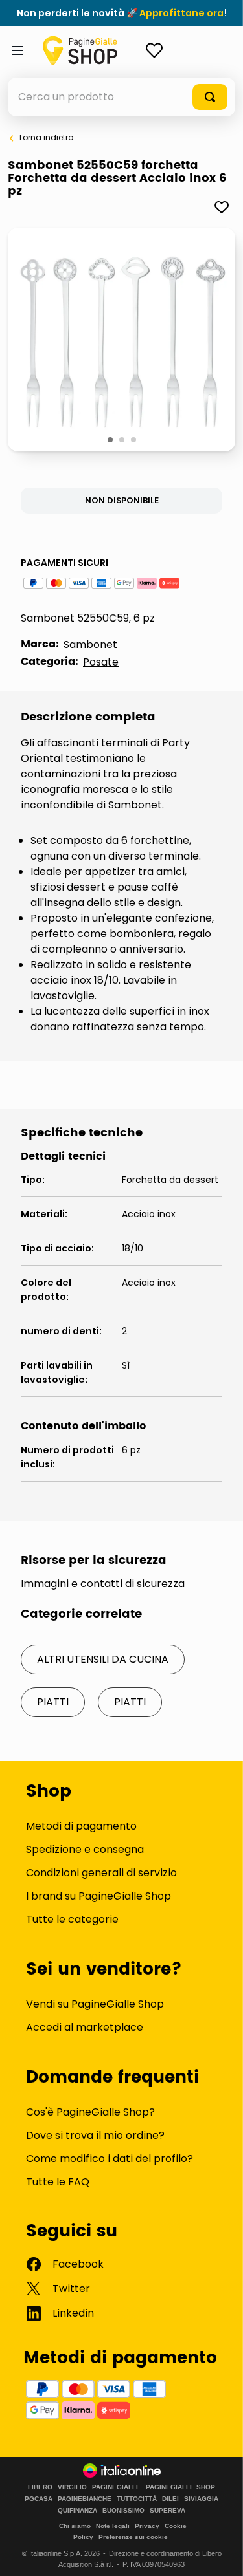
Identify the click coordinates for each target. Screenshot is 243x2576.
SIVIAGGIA (201, 2499)
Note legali (113, 2526)
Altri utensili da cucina (103, 1659)
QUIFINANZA (77, 2511)
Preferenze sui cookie (133, 2537)
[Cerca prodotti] (210, 97)
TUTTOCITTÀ (137, 2499)
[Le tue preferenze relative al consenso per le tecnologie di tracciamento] (220, 2553)
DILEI (170, 2499)
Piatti (53, 1702)
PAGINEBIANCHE (85, 2499)
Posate (101, 662)
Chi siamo (75, 2526)
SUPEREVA (168, 2511)
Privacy (147, 2526)
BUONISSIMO (123, 2511)
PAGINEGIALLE (116, 2487)
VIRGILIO (72, 2487)
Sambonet (90, 644)
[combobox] (121, 97)
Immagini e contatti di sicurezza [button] (103, 1584)
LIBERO (40, 2487)
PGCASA (39, 2499)
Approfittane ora (181, 13)
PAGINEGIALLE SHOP (180, 2487)
